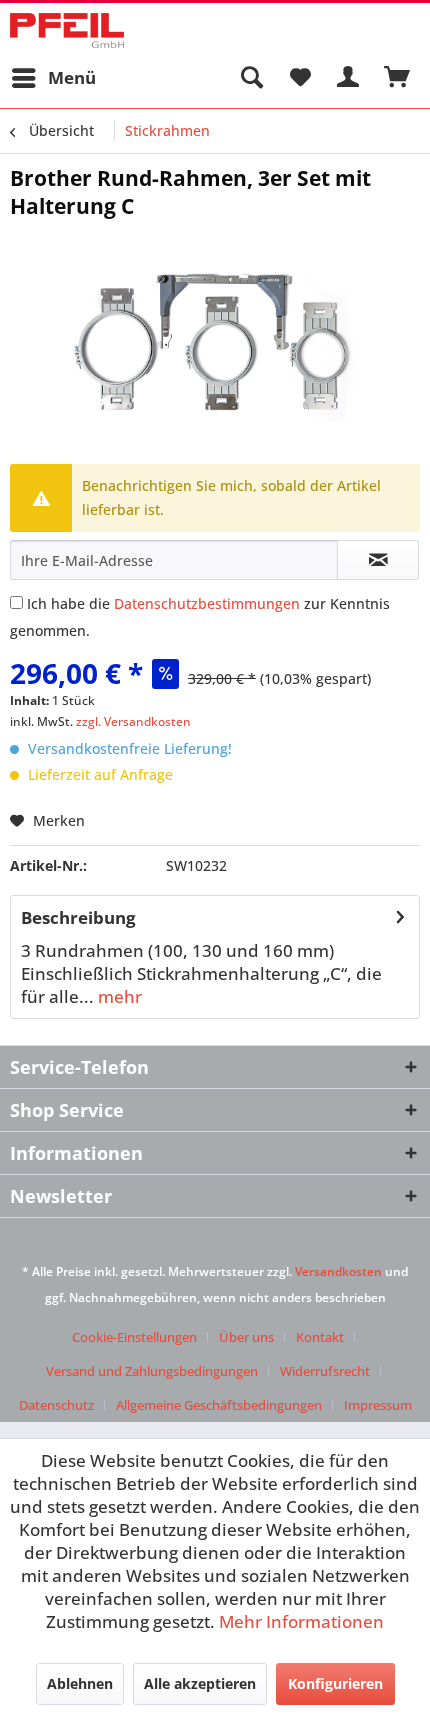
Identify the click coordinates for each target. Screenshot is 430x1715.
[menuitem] (53, 78)
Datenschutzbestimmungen (207, 603)
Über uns (246, 1337)
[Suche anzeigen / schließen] (251, 78)
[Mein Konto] (349, 78)
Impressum (378, 1405)
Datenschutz (56, 1405)
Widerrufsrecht (325, 1371)
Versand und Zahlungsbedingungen (152, 1371)
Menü (72, 77)
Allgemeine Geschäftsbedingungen (219, 1405)
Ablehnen (80, 1683)
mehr (118, 996)
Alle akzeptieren (200, 1683)
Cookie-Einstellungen (134, 1337)
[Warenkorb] (398, 78)
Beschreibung (78, 917)
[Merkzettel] (300, 78)
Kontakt (320, 1337)
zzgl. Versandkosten (133, 721)
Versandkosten (338, 1271)
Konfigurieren (335, 1683)
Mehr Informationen (301, 1621)
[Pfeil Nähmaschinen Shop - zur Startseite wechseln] (67, 30)
